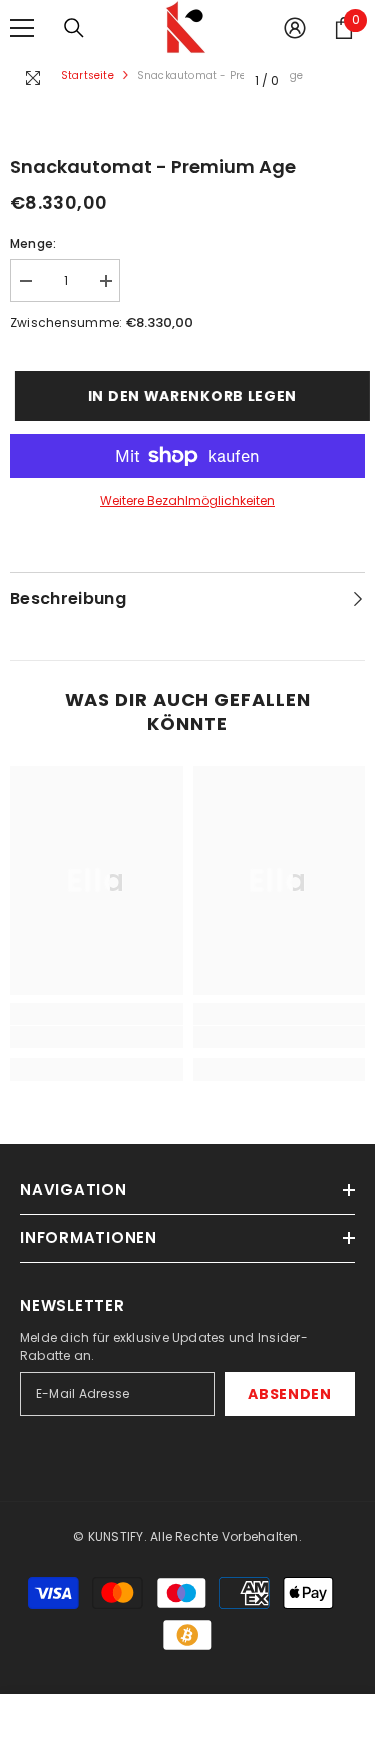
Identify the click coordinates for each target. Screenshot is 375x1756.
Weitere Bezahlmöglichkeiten (187, 500)
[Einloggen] (295, 28)
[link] (96, 1037)
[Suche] (74, 28)
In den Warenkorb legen (190, 396)
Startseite (87, 75)
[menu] (22, 28)
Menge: (33, 243)
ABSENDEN (290, 1394)
